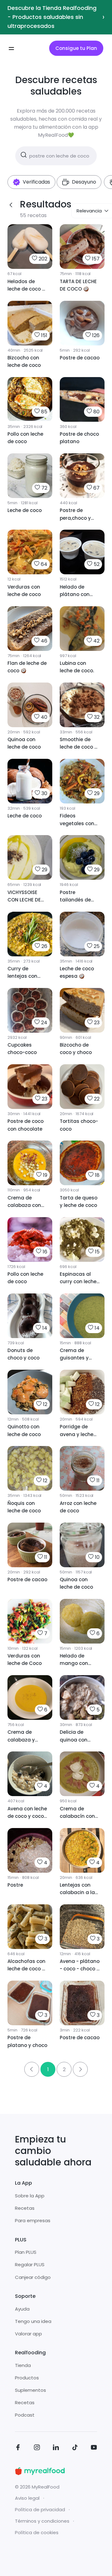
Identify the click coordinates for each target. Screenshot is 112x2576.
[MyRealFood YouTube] (94, 2448)
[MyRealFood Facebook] (18, 2448)
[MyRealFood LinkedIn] (56, 2448)
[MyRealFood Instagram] (37, 2448)
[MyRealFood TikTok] (75, 2448)
